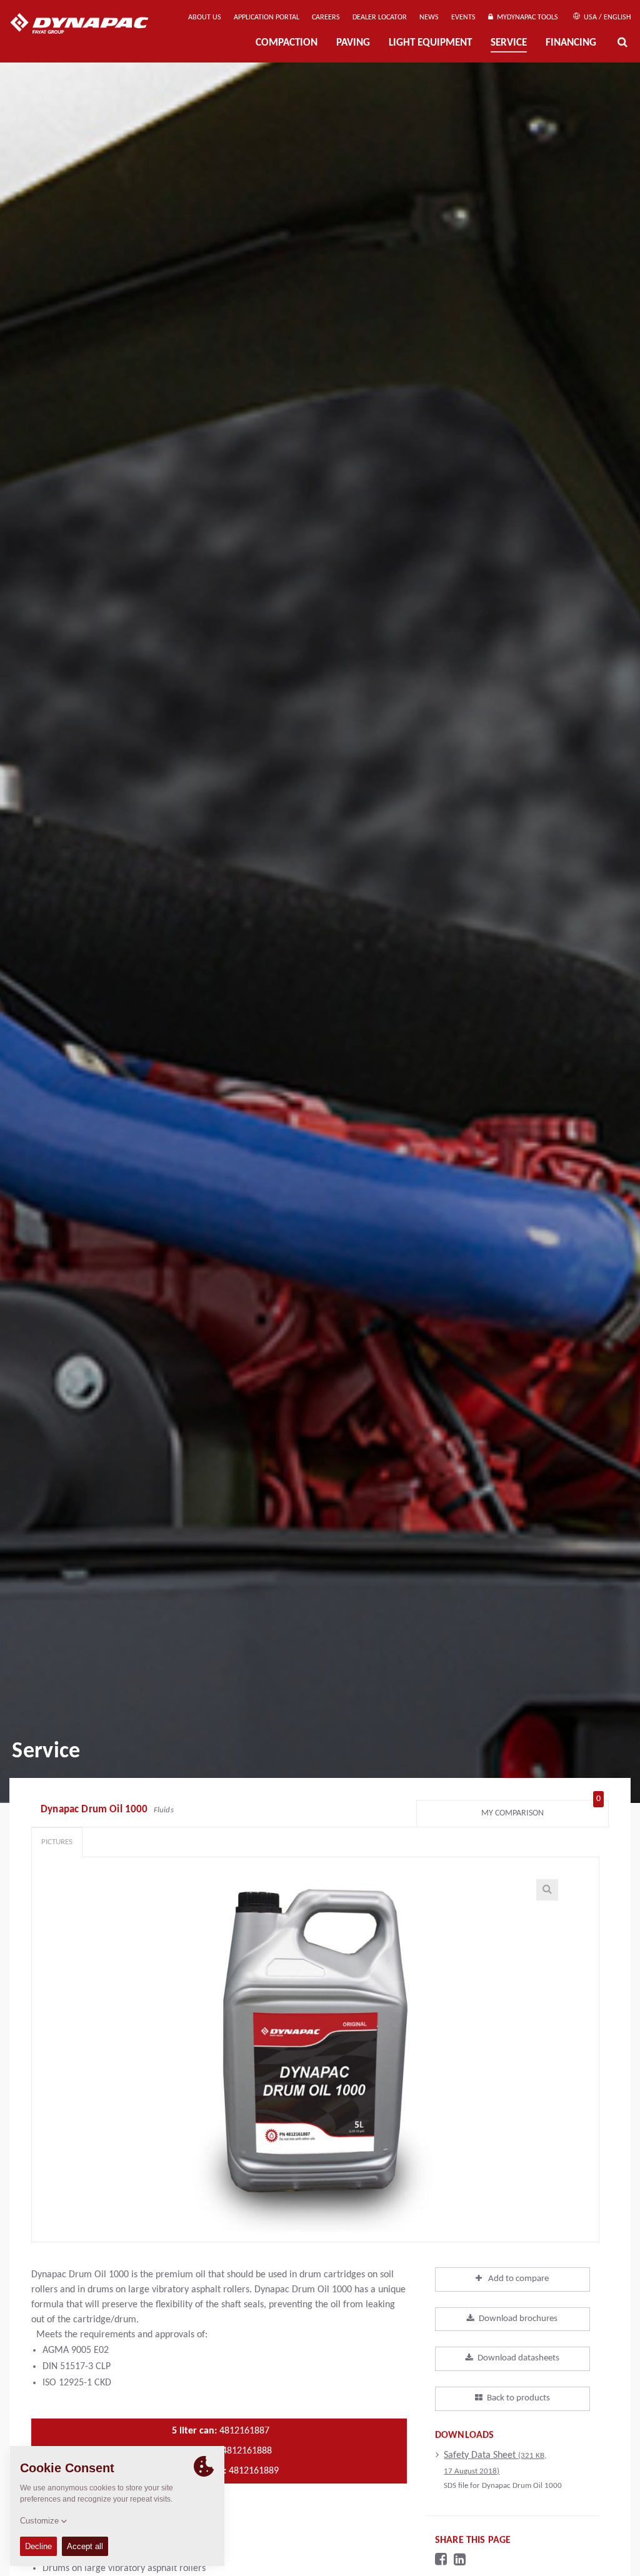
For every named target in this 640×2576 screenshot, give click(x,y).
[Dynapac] (88, 25)
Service (509, 43)
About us (205, 17)
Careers (326, 17)
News (429, 17)
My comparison (541, 1810)
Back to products (518, 2398)
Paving (353, 43)
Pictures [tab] (57, 1842)
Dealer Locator (380, 17)
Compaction (287, 43)
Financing (571, 43)
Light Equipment (430, 43)
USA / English (606, 17)
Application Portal (267, 17)
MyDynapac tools (526, 17)
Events (463, 17)
